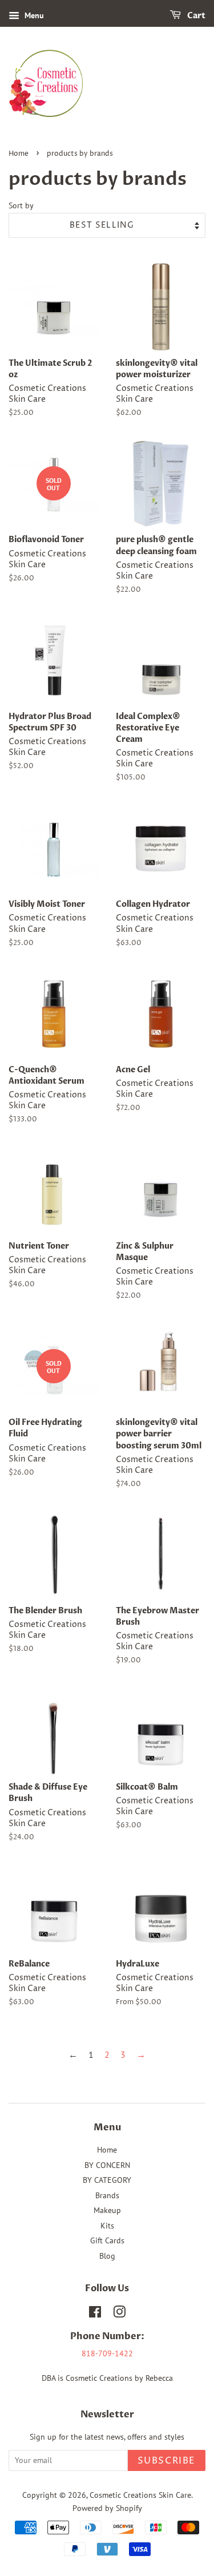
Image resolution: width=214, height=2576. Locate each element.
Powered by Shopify (107, 2508)
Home (19, 154)
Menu (33, 15)
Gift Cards (107, 2240)
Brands (107, 2195)
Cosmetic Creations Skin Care (140, 2495)
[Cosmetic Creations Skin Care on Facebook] (95, 2314)
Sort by (21, 205)
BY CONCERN (107, 2165)
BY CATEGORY (107, 2180)
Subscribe (167, 2461)
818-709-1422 (107, 2353)
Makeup (107, 2210)
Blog (107, 2256)
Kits (107, 2226)
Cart (195, 16)
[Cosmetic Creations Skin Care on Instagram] (119, 2314)
